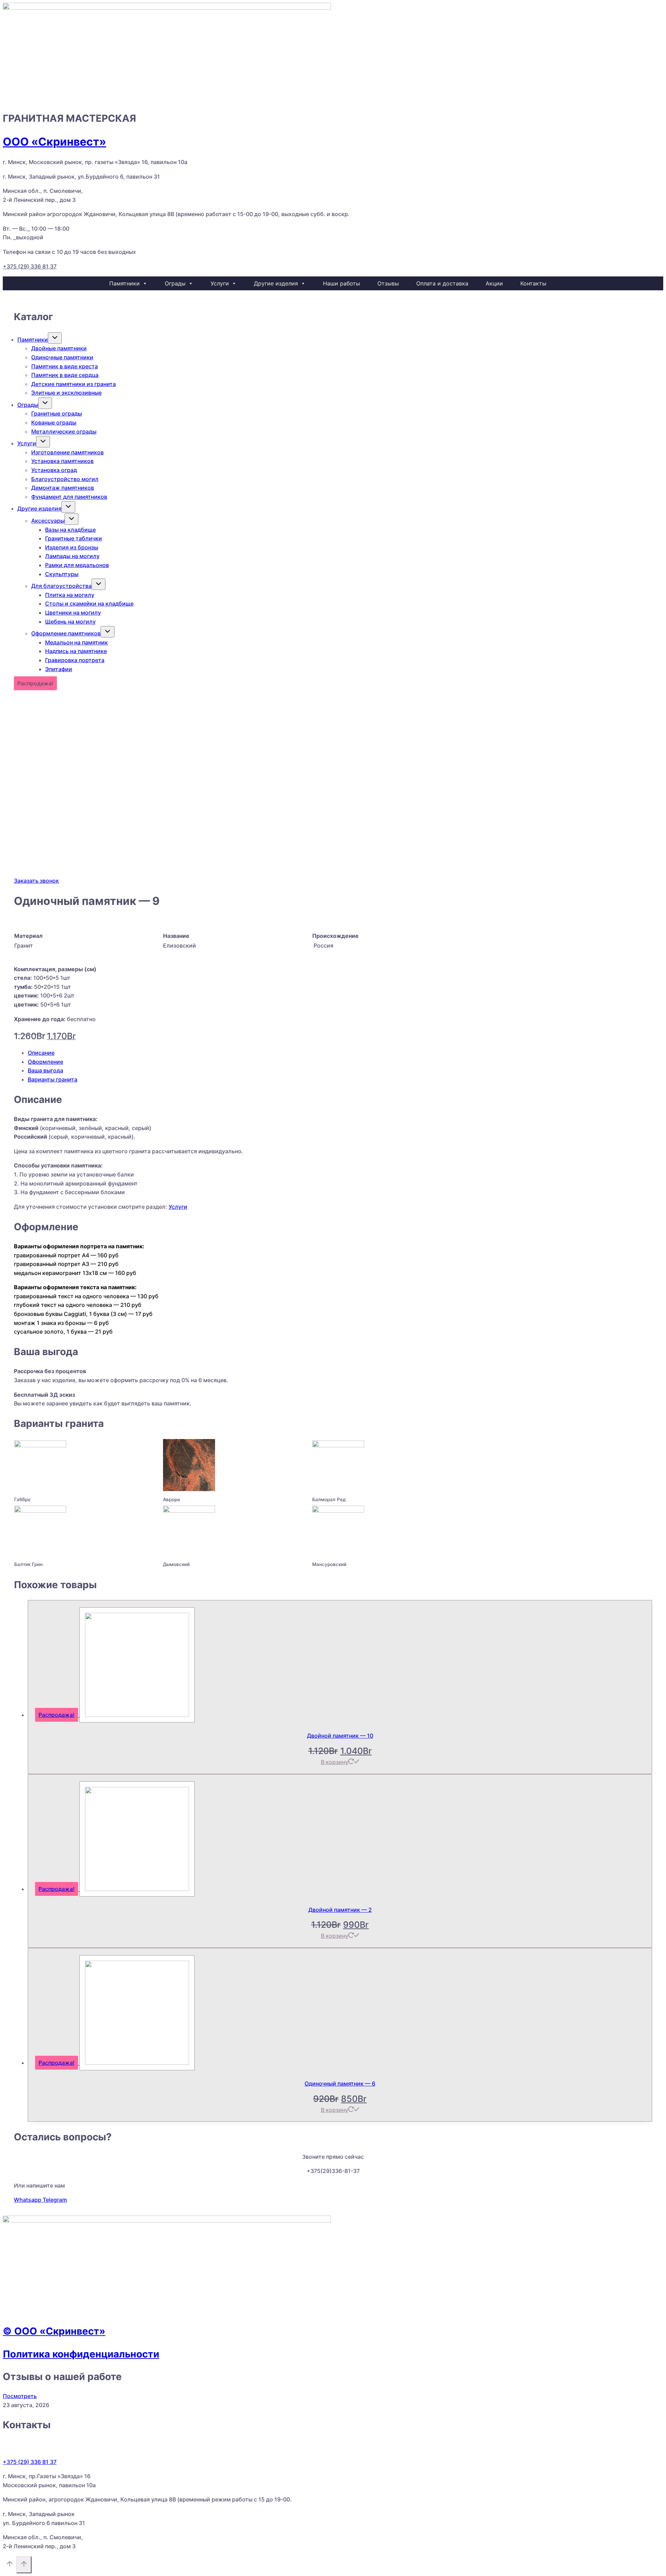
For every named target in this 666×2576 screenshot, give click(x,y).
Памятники (125, 283)
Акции (494, 283)
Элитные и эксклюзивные (66, 393)
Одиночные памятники (62, 357)
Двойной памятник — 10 (340, 1736)
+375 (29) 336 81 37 (30, 266)
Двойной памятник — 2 (340, 1910)
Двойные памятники (59, 348)
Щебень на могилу (70, 622)
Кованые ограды (54, 422)
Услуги (220, 283)
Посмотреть (20, 2396)
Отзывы (388, 283)
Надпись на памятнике (76, 651)
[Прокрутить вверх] (10, 2565)
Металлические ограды (64, 431)
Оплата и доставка (442, 283)
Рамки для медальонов (77, 565)
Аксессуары (48, 521)
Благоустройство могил (65, 479)
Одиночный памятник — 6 (340, 2083)
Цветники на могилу (73, 613)
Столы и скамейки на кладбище (89, 604)
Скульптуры (62, 574)
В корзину (335, 1762)
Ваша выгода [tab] (45, 1070)
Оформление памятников (66, 633)
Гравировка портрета (75, 660)
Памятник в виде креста (65, 366)
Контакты (533, 283)
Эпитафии (59, 669)
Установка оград (54, 470)
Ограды (175, 283)
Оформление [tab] (45, 1062)
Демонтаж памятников (63, 488)
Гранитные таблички (74, 538)
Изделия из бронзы (72, 547)
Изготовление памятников (67, 452)
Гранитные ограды (57, 413)
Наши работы (341, 283)
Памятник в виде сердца (65, 375)
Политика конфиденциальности (81, 2354)
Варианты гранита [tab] (53, 1079)
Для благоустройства (61, 586)
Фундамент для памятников (69, 497)
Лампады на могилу (72, 556)
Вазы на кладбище (70, 530)
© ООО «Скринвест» (54, 2331)
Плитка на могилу (70, 595)
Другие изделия (276, 283)
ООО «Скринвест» (54, 142)
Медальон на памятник (76, 642)
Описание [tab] (41, 1053)
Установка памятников (62, 461)
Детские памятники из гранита (74, 384)
